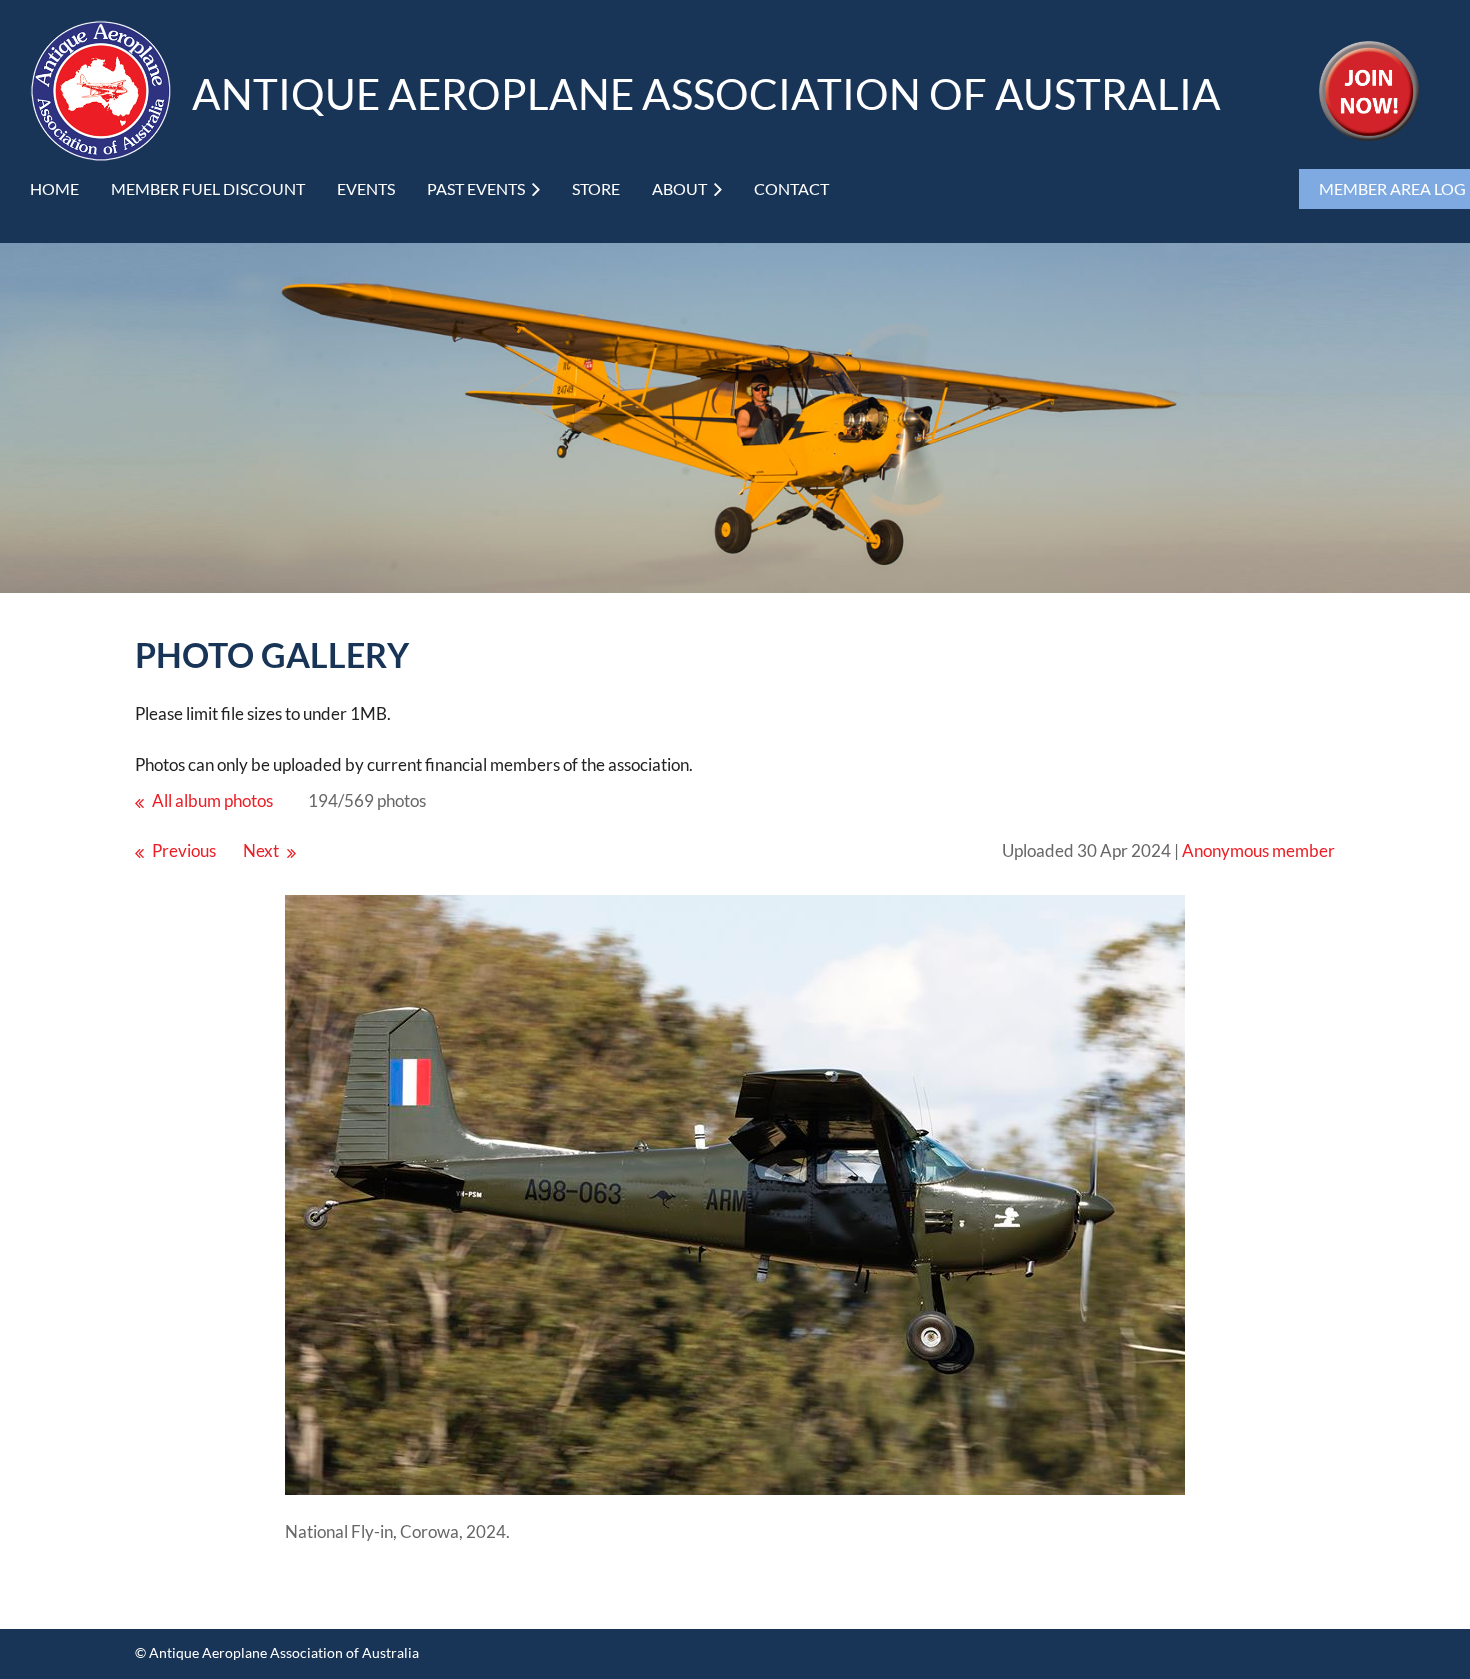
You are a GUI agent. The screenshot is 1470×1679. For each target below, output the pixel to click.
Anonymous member (1258, 850)
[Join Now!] (1369, 134)
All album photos (212, 800)
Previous (184, 850)
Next (261, 850)
